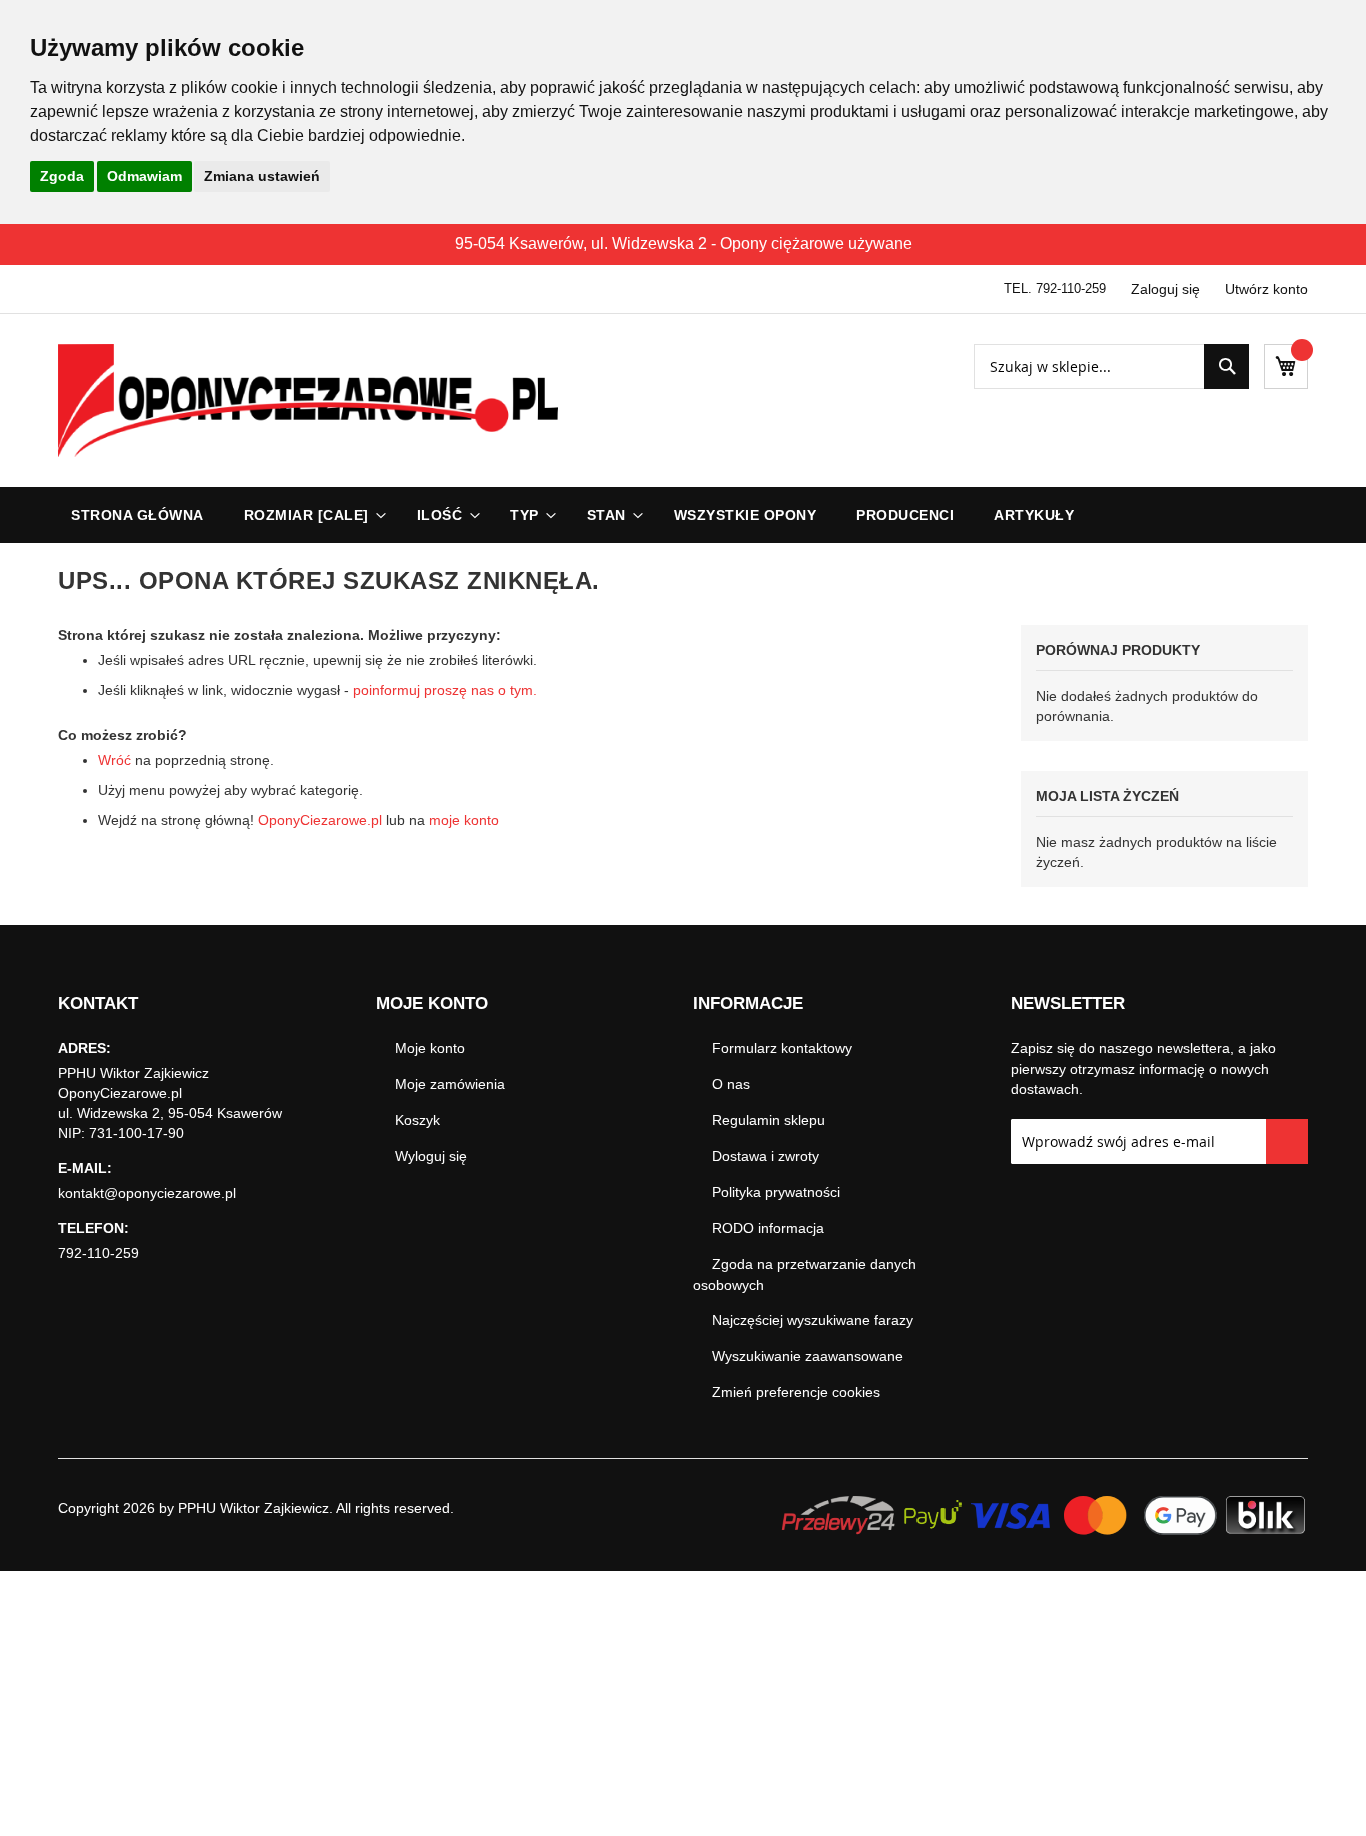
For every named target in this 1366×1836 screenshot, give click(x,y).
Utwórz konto (1266, 289)
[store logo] (308, 400)
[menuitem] (310, 515)
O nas (731, 1084)
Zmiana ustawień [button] (262, 176)
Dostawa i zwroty (765, 1156)
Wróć (114, 760)
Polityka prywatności (776, 1192)
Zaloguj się (1165, 289)
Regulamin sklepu (768, 1120)
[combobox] (1111, 366)
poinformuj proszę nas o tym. (445, 690)
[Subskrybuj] (1287, 1141)
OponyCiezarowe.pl (320, 820)
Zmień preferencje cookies (796, 1392)
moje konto (464, 820)
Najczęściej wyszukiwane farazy (812, 1320)
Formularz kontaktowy (782, 1048)
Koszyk (417, 1120)
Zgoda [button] (62, 176)
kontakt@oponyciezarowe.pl (147, 1193)
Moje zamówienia (450, 1084)
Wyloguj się (431, 1156)
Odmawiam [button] (144, 176)
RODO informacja (768, 1228)
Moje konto (430, 1048)
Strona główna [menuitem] (137, 515)
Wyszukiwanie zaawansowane (807, 1356)
